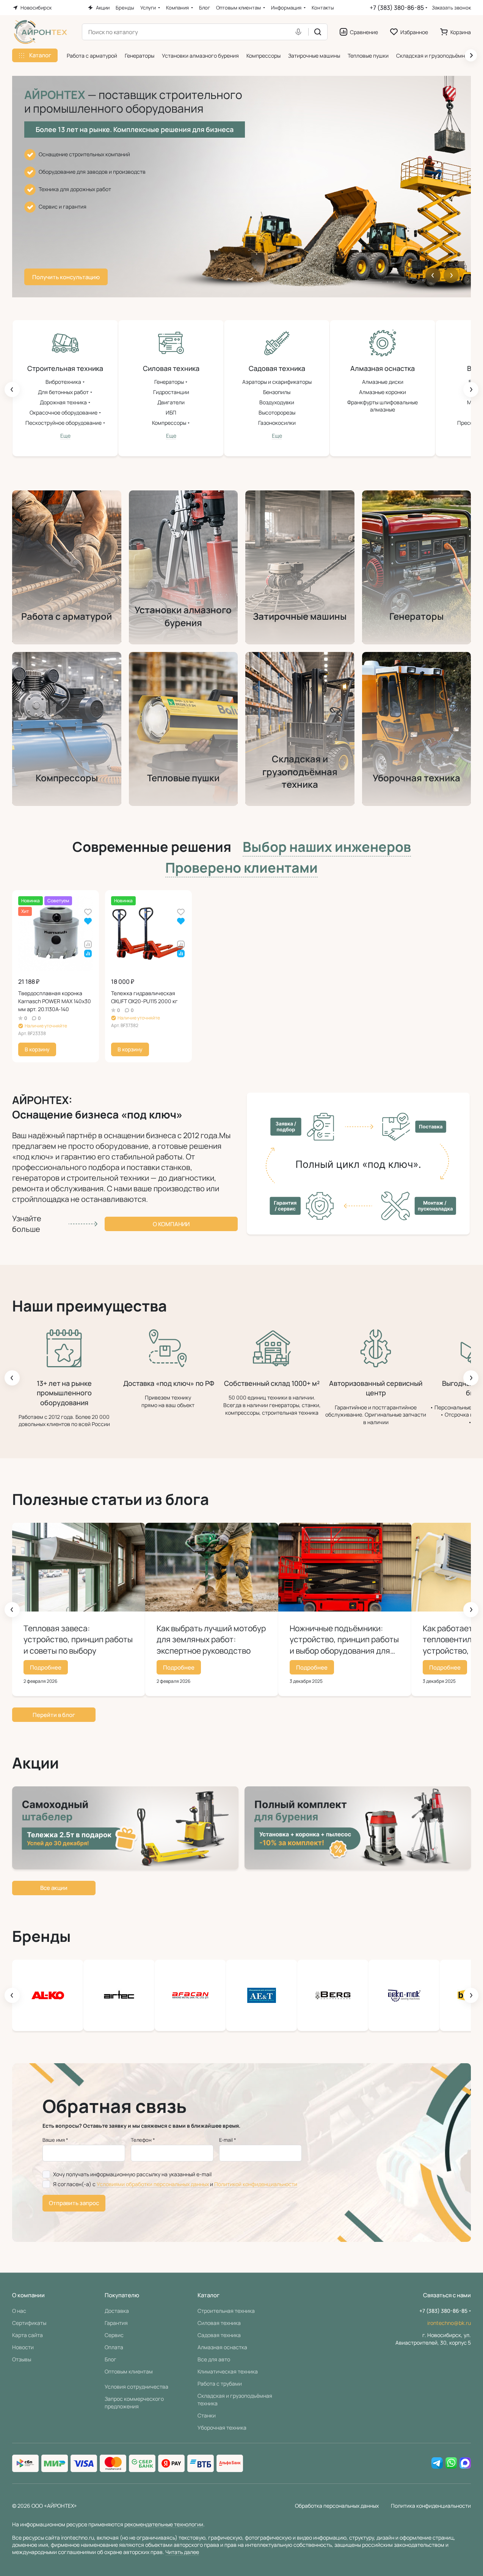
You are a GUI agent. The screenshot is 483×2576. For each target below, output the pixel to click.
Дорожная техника (64, 402)
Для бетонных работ (64, 392)
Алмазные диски (383, 382)
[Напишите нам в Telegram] (437, 2463)
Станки (207, 2415)
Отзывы (22, 2359)
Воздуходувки (277, 402)
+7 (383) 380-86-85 (397, 8)
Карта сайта (27, 2335)
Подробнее (46, 1667)
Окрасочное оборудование (64, 412)
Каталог (209, 2295)
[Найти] (318, 32)
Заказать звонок (451, 8)
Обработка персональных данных (337, 2506)
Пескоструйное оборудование (64, 423)
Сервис (114, 2335)
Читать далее (182, 2552)
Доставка (117, 2311)
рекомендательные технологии (164, 2524)
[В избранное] (88, 912)
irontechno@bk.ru (449, 2323)
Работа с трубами (220, 2384)
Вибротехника (64, 382)
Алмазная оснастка (222, 2347)
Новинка (152, 847)
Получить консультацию (66, 277)
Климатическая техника (228, 2371)
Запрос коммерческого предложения (134, 2402)
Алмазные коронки (383, 392)
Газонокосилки (277, 423)
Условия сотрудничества (136, 2387)
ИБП (171, 412)
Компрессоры (170, 423)
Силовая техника (219, 2323)
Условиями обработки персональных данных (153, 2184)
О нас (19, 2311)
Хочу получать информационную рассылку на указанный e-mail (132, 2174)
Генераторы (170, 382)
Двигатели (171, 402)
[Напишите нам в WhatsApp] (451, 2463)
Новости (23, 2347)
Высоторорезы (277, 412)
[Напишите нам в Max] (465, 2463)
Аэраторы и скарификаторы (277, 382)
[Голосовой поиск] (300, 32)
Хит (241, 868)
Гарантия (116, 2323)
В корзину (37, 1049)
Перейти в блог (54, 1715)
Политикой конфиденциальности (256, 2184)
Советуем (327, 847)
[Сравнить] (88, 944)
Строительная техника (226, 2311)
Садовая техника (219, 2335)
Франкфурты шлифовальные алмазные (383, 406)
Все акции (54, 1888)
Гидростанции (171, 392)
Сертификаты (29, 2323)
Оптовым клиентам (129, 2371)
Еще (65, 436)
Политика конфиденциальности (431, 2506)
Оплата (114, 2347)
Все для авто (214, 2359)
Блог (111, 2359)
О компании (171, 1224)
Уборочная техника (222, 2428)
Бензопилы (277, 392)
